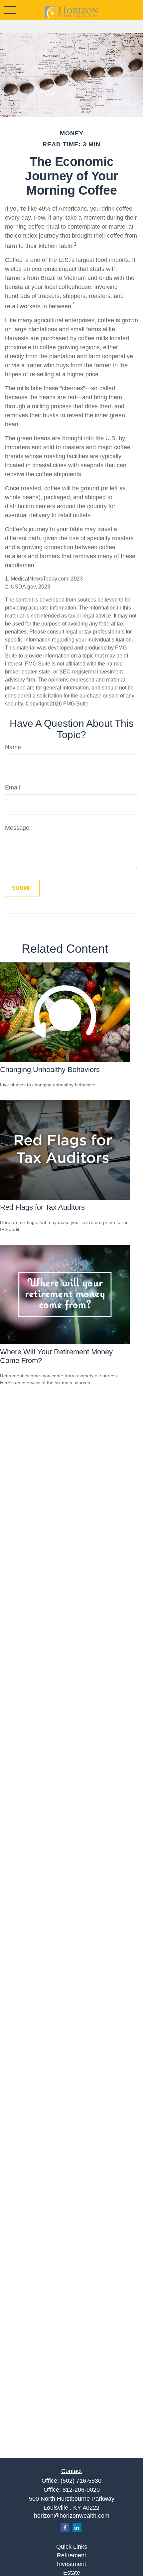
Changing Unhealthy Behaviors (50, 1070)
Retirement (71, 2555)
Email (12, 787)
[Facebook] (65, 2527)
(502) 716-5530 (81, 2481)
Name (13, 747)
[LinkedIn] (77, 2527)
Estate (72, 2573)
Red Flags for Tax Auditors (42, 1207)
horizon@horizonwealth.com (72, 2516)
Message (17, 828)
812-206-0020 (81, 2490)
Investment (71, 2564)
